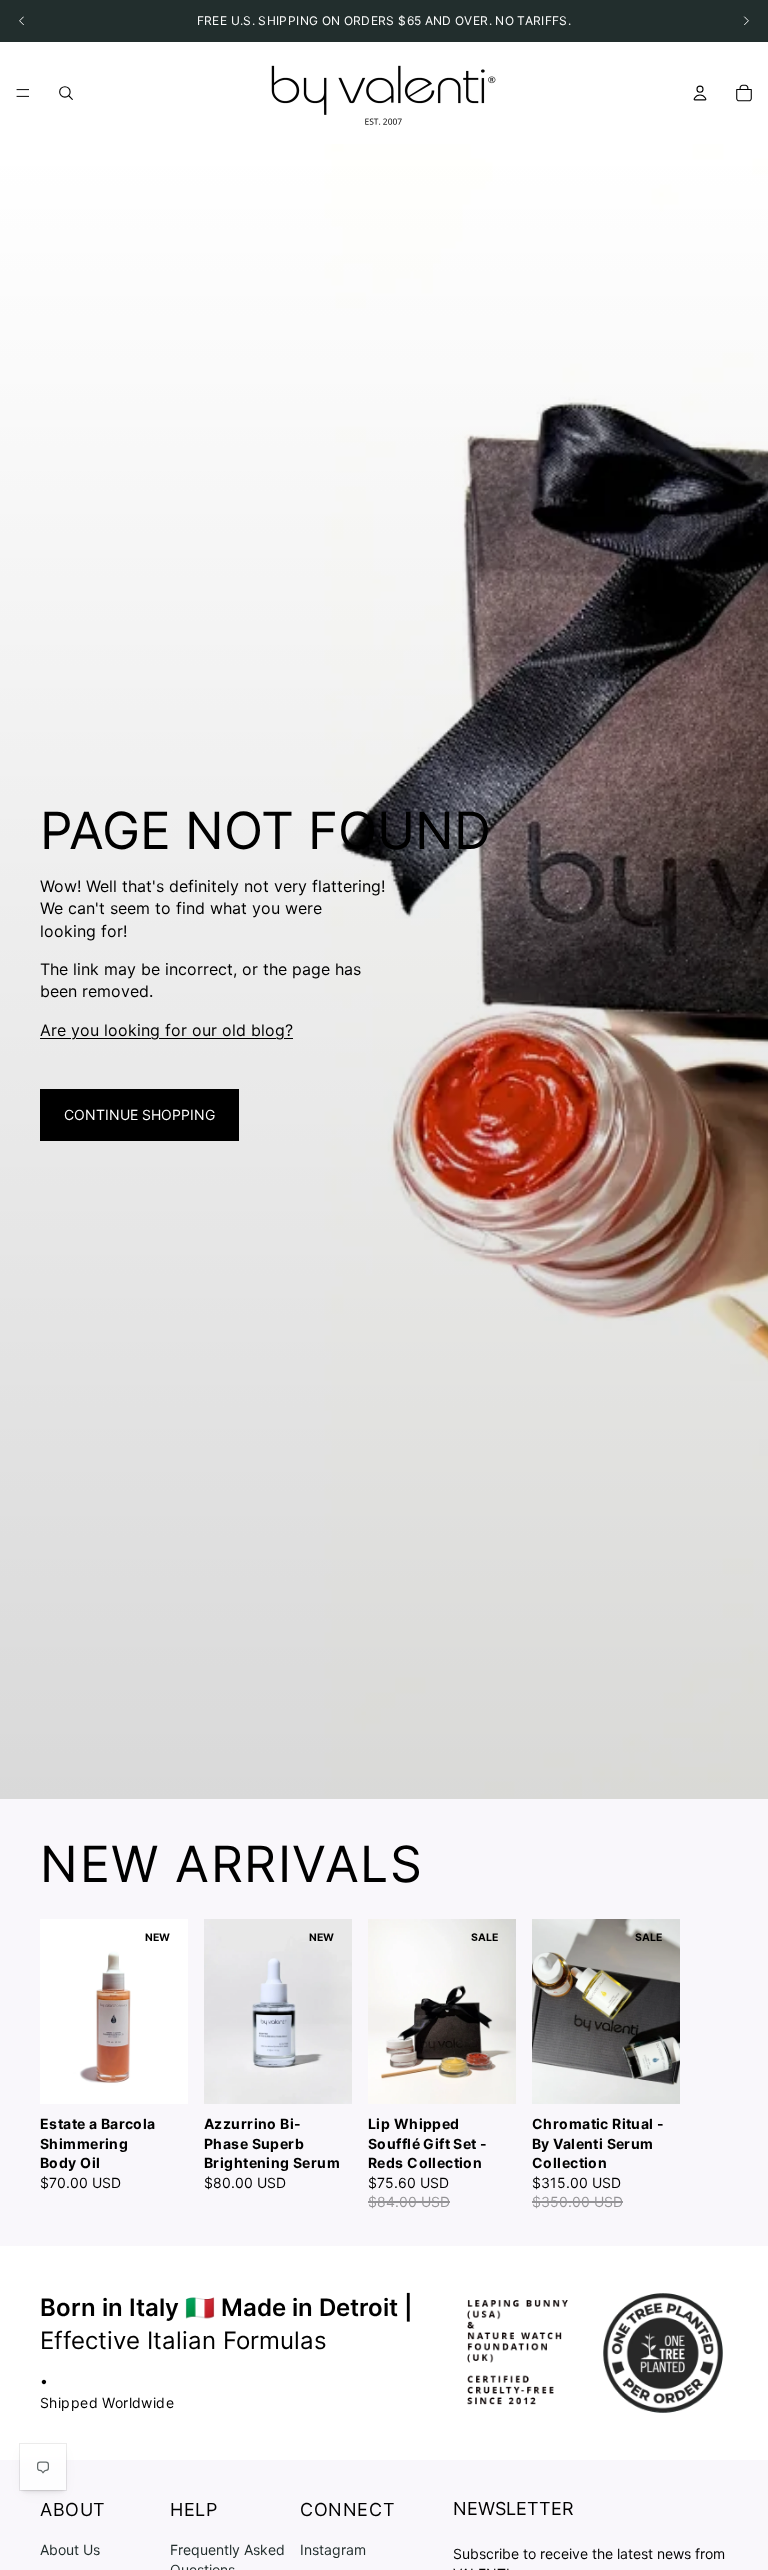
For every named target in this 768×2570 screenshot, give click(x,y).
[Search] (66, 93)
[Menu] (23, 93)
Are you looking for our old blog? (166, 1030)
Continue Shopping (139, 1114)
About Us (70, 2549)
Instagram (333, 2549)
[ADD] (321, 2073)
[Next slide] (706, 2066)
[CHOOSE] (157, 2073)
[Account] (700, 93)
